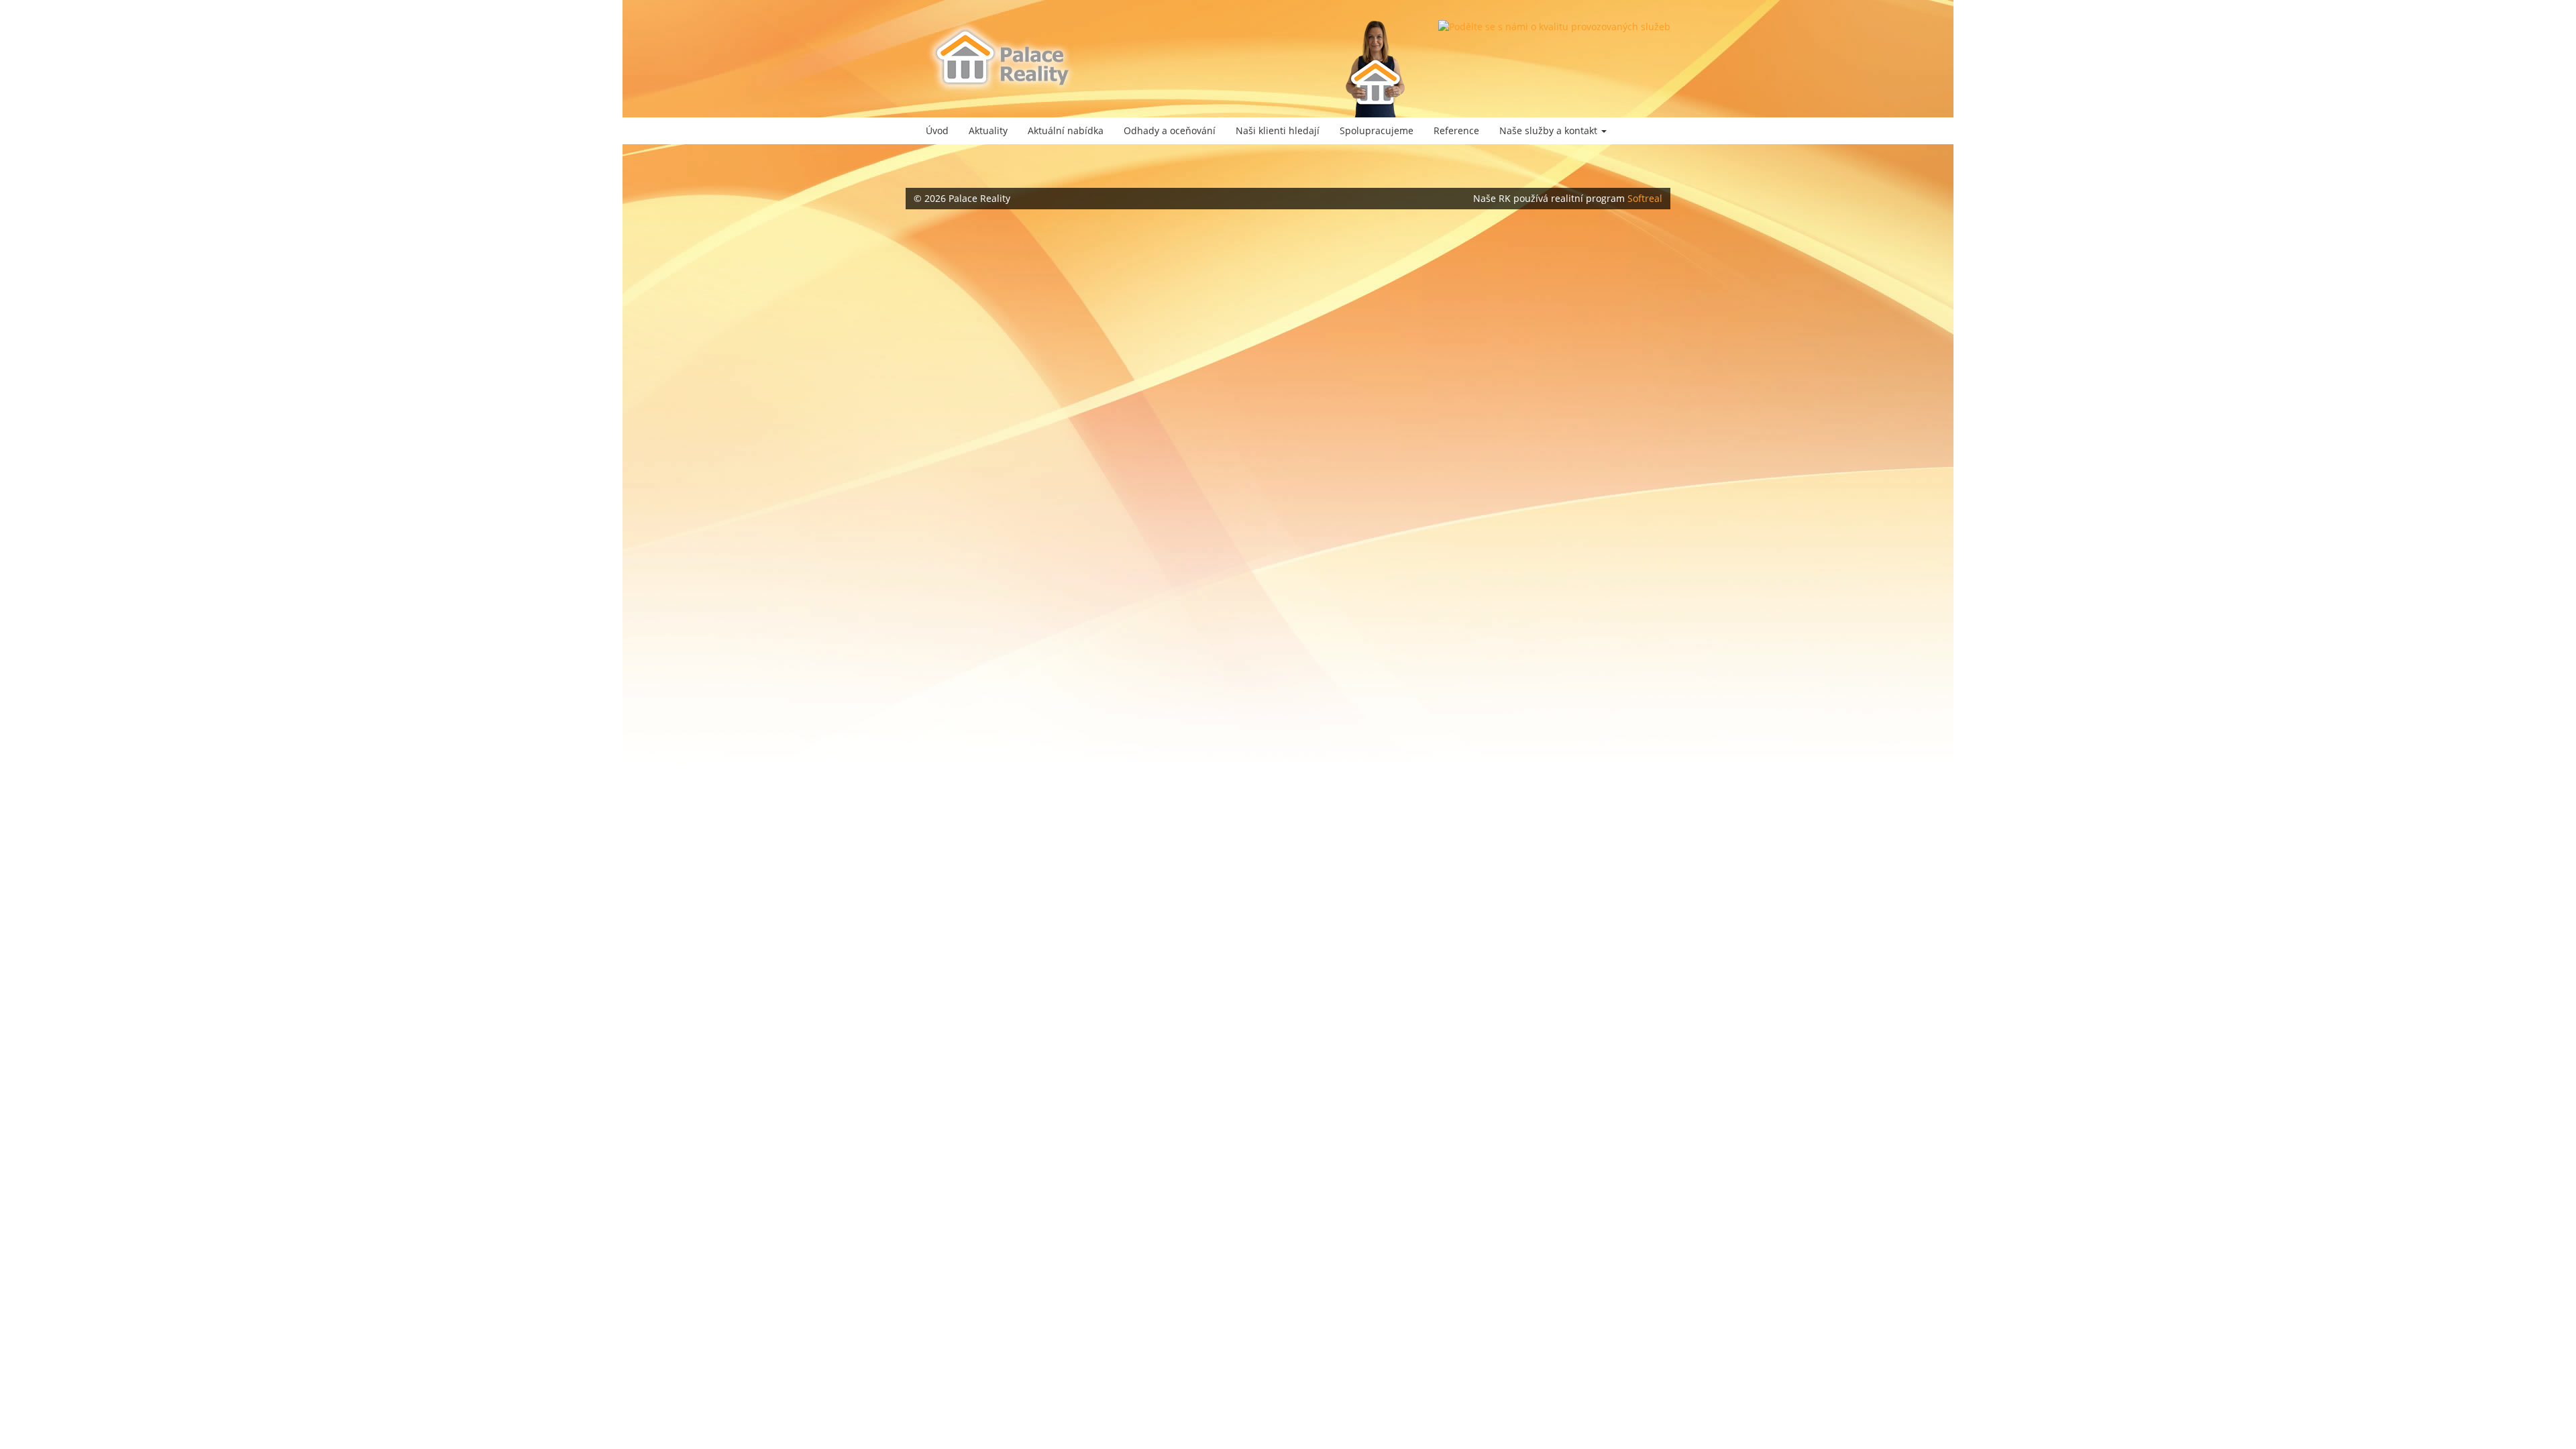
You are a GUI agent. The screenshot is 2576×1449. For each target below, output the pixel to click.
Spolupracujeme (1377, 130)
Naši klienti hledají (1278, 130)
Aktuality (988, 130)
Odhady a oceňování (1170, 130)
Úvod (937, 130)
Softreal (1645, 198)
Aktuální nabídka (1066, 130)
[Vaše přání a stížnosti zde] (1554, 27)
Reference (1456, 130)
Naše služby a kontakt (1550, 130)
